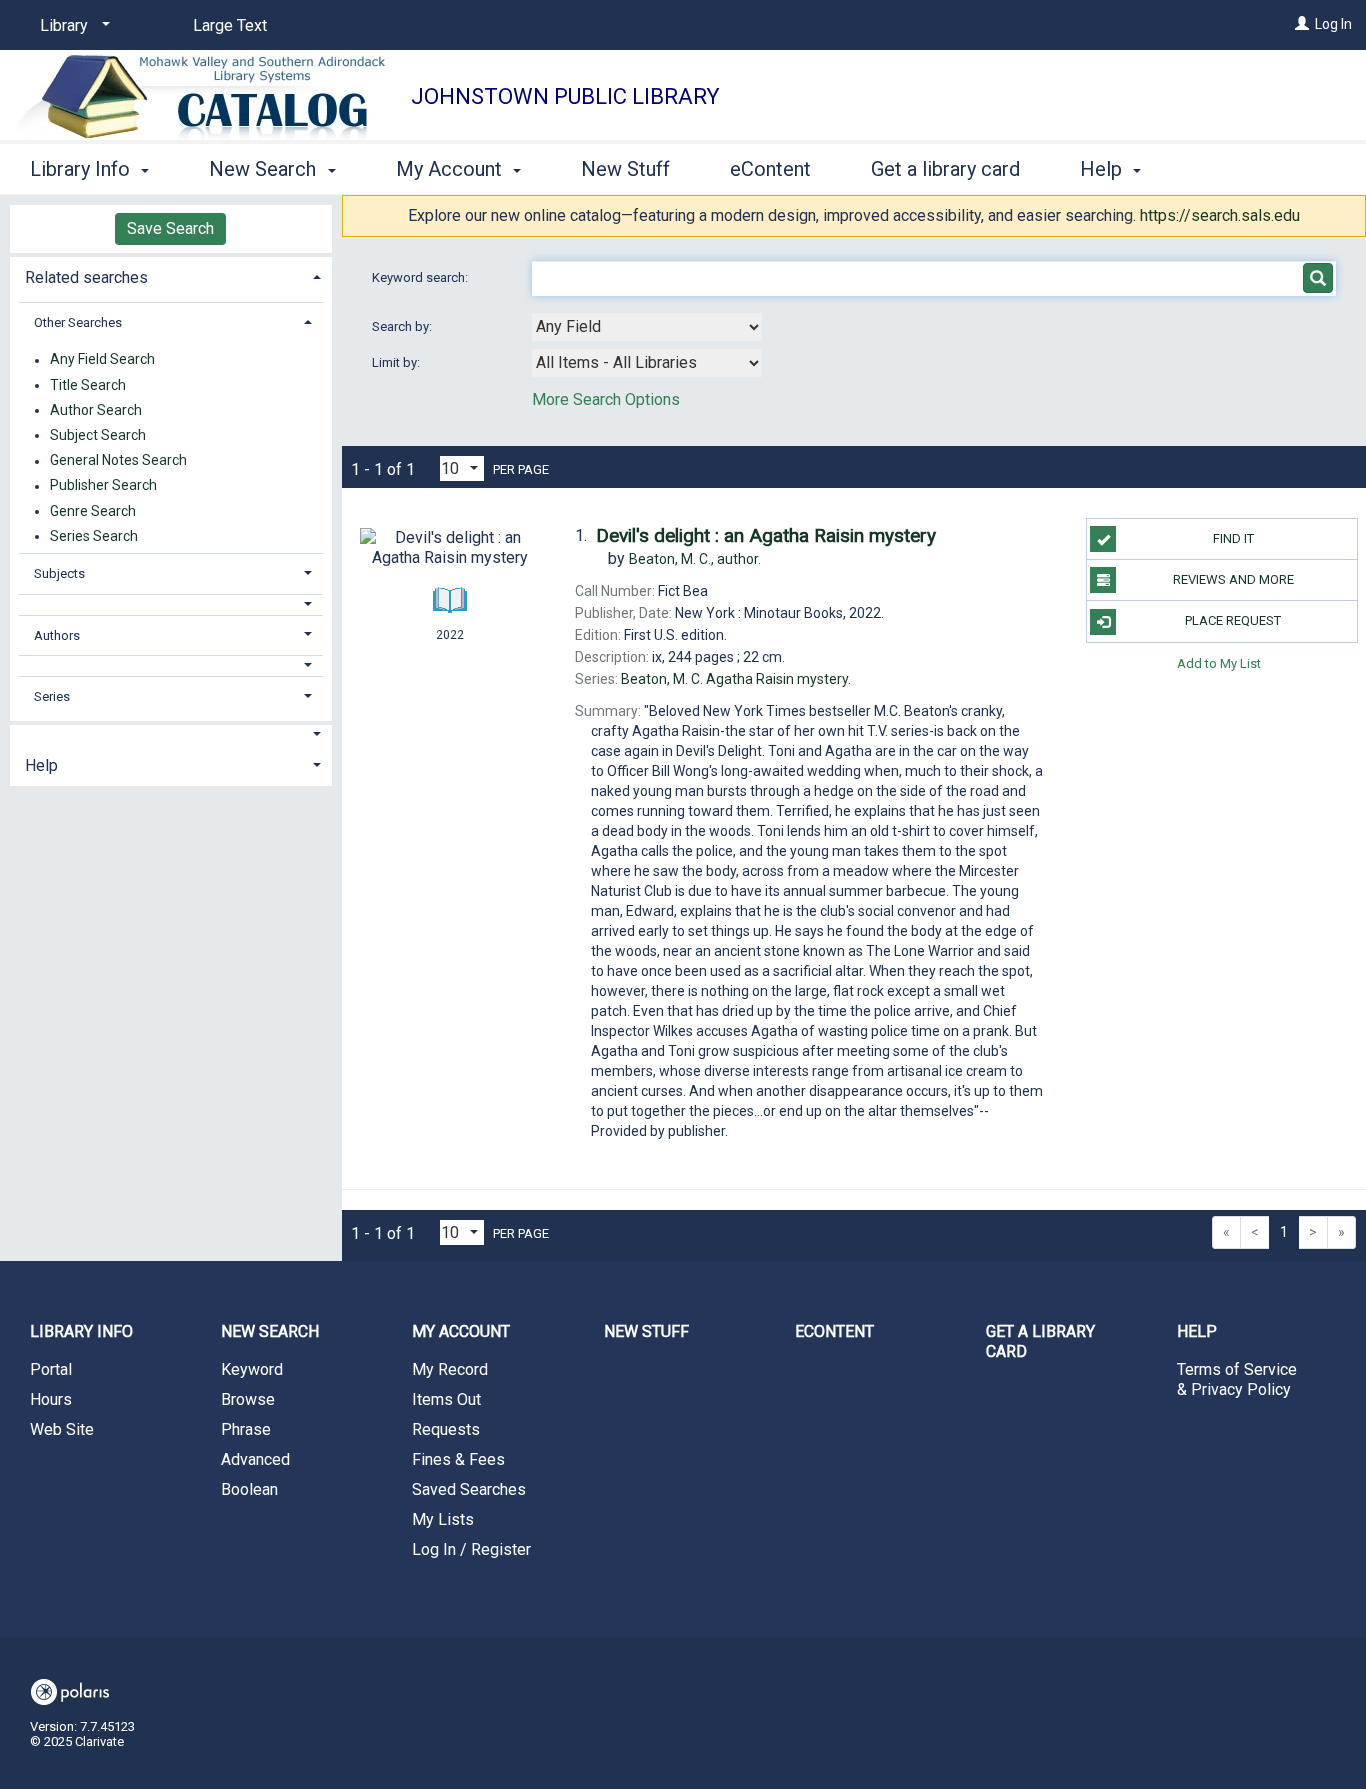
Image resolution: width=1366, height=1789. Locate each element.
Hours (51, 1399)
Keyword (252, 1369)
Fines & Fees (458, 1459)
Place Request (1233, 620)
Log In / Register (471, 1549)
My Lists (443, 1519)
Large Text (230, 25)
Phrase (246, 1429)
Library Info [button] (82, 169)
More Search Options (606, 399)
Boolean (249, 1489)
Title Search (88, 385)
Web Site (62, 1429)
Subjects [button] (59, 573)
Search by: (403, 326)
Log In (1333, 24)
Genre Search (93, 511)
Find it (1233, 538)
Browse (248, 1399)
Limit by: (397, 362)
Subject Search (98, 435)
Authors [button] (57, 635)
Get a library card (945, 169)
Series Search (94, 536)
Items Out (446, 1399)
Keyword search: (421, 277)
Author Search (96, 410)
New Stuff (625, 169)
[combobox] (647, 327)
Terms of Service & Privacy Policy (1237, 1379)
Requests (446, 1429)
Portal (51, 1369)
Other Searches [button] (78, 322)
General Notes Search (118, 461)
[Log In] (1302, 24)
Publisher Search (103, 486)
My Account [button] (451, 169)
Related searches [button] (86, 277)
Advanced (255, 1459)
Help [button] (1103, 169)
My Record (450, 1369)
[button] (171, 604)
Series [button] (52, 696)
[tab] (171, 275)
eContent (770, 169)
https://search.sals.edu (1220, 215)
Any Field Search (102, 360)
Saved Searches (469, 1489)
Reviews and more (1233, 579)
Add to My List (1219, 663)
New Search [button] (265, 169)
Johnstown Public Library (565, 96)
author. (695, 559)
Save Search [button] (170, 228)
